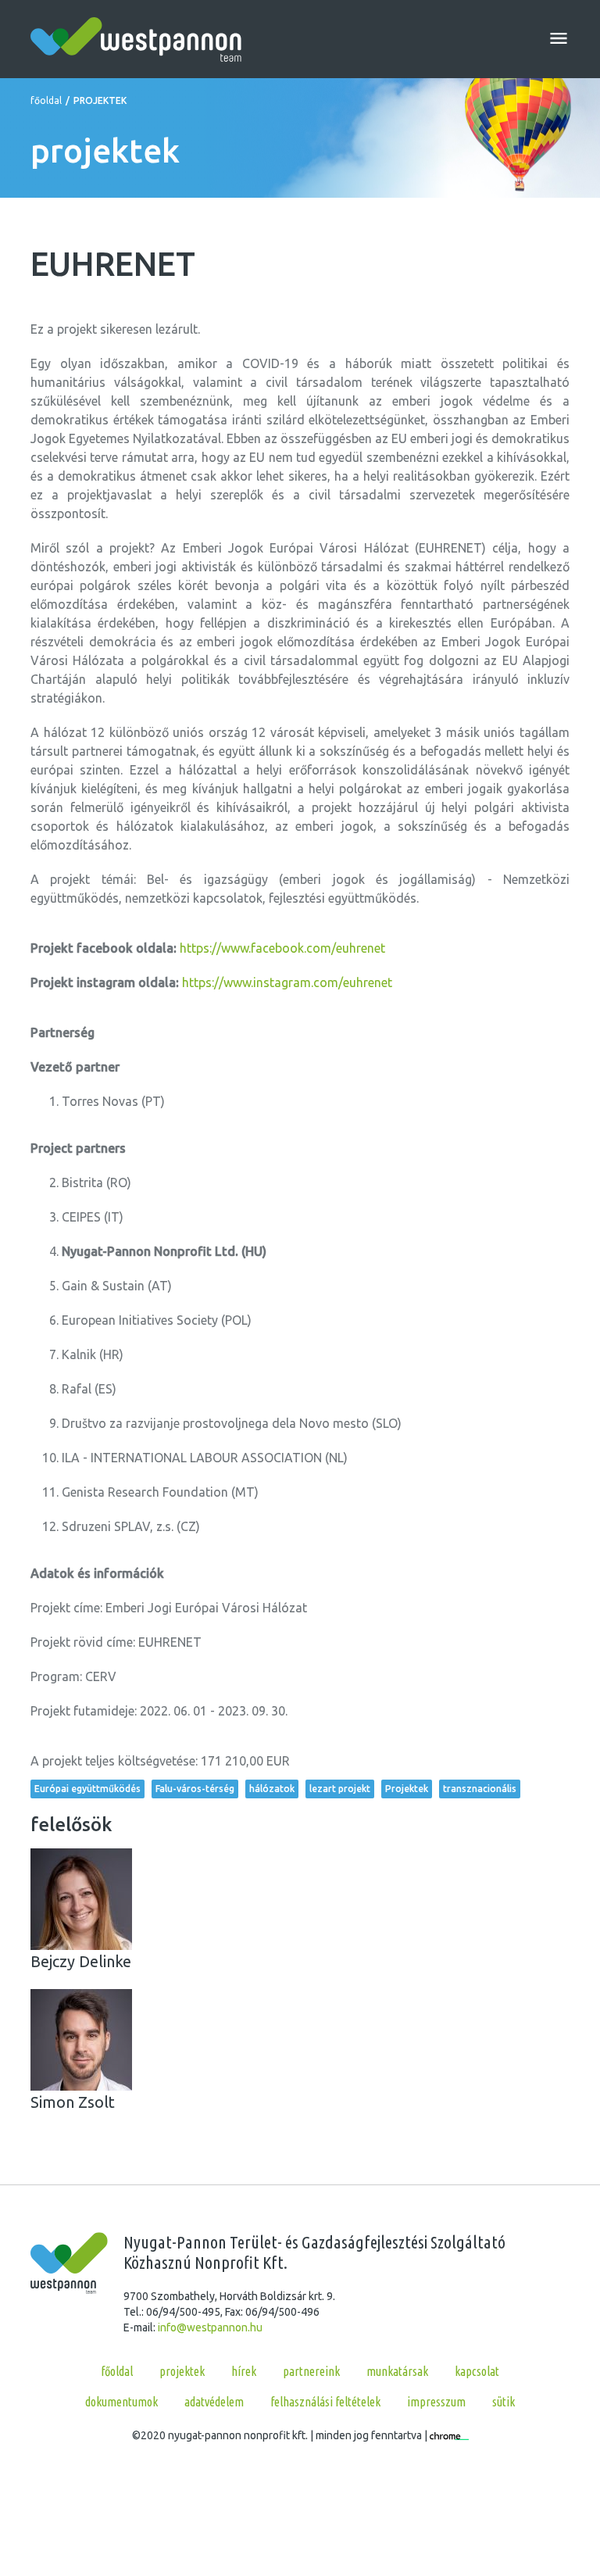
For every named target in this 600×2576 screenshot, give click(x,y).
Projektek (407, 1789)
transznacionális (480, 1789)
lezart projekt (340, 1789)
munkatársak (397, 2371)
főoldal (46, 100)
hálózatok (272, 1789)
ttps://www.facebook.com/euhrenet (286, 948)
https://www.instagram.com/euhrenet (287, 982)
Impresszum (436, 2402)
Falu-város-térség (195, 1789)
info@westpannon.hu (210, 2327)
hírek (244, 2371)
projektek (182, 2371)
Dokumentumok (121, 2402)
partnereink (311, 2371)
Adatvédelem (214, 2402)
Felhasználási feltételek (325, 2402)
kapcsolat (477, 2371)
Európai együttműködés (87, 1789)
